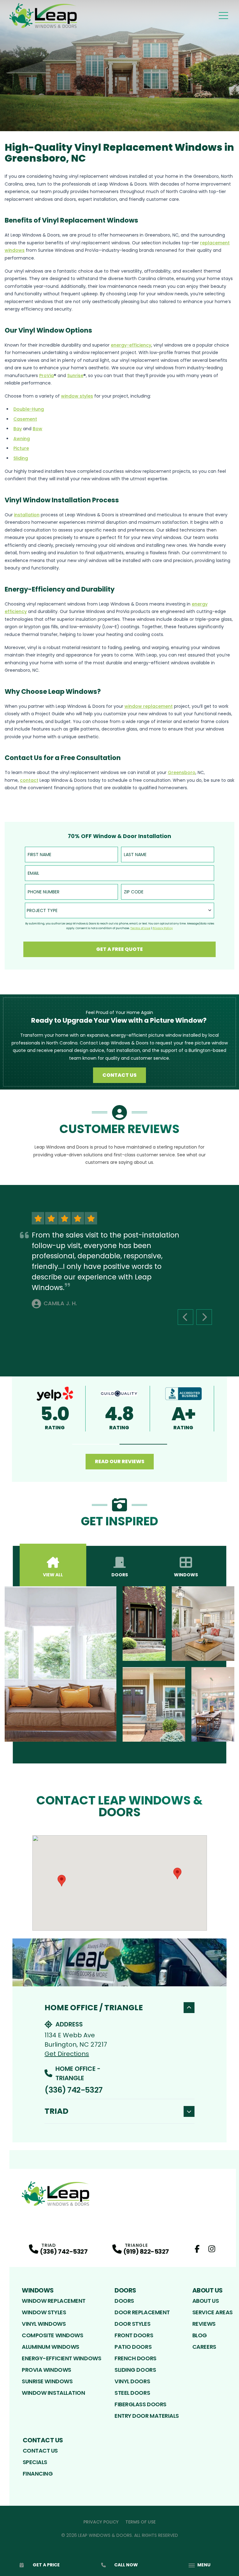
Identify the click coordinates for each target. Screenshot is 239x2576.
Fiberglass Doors (141, 2404)
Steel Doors (132, 2393)
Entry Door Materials (147, 2416)
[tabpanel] (119, 1664)
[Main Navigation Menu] (223, 16)
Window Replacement (54, 2301)
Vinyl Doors (132, 2381)
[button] (96, 1444)
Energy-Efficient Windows (61, 2358)
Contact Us (119, 1075)
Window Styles (44, 2312)
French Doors (136, 2358)
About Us (208, 2290)
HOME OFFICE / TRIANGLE (94, 2008)
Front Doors (134, 2335)
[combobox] (119, 910)
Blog (200, 2335)
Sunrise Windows (47, 2381)
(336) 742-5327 (73, 2090)
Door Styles (132, 2324)
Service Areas (213, 2312)
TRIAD (56, 2111)
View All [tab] (53, 1575)
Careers (204, 2347)
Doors (125, 2290)
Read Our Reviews (120, 1461)
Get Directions (67, 2054)
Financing (38, 2474)
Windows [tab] (186, 1575)
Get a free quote (119, 949)
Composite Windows (52, 2335)
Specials (35, 2462)
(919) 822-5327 (146, 2251)
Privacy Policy (101, 2522)
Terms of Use (141, 2522)
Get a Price (46, 2565)
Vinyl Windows (44, 2324)
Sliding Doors (135, 2370)
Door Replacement (142, 2312)
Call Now (126, 2565)
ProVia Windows (47, 2370)
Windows (38, 2290)
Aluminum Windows (51, 2347)
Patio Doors (133, 2347)
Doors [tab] (120, 1575)
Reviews (204, 2324)
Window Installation (53, 2393)
